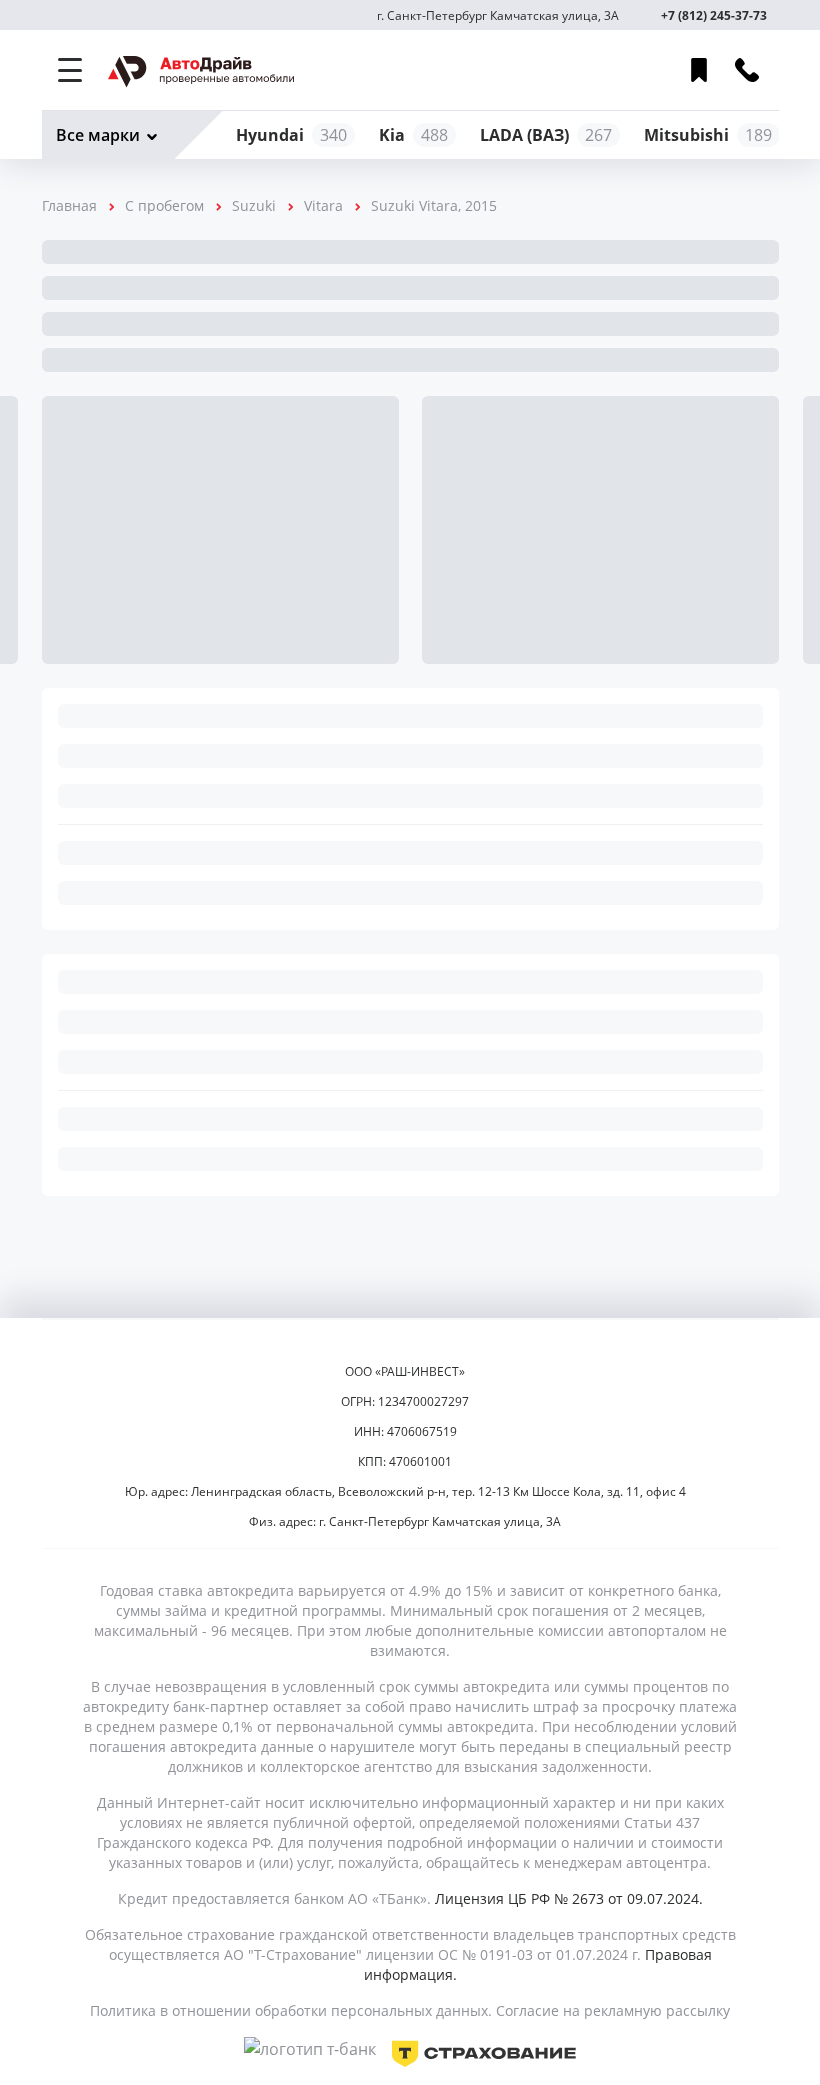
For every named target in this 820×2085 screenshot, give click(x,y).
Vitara (323, 205)
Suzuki (254, 205)
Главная (69, 205)
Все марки (98, 135)
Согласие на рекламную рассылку (613, 2010)
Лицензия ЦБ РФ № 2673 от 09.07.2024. (569, 1898)
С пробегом (164, 205)
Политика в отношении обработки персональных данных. (291, 2010)
